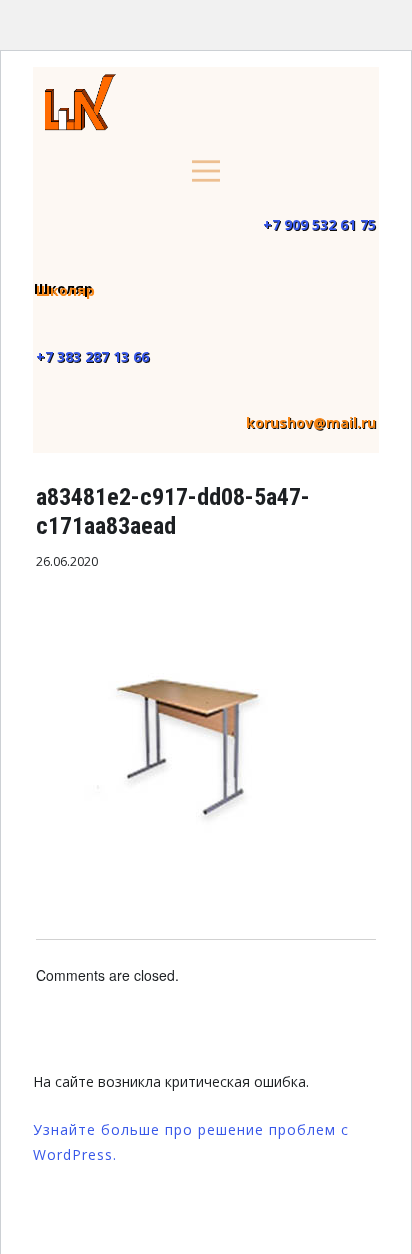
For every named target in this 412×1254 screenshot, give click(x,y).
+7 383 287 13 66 (92, 356)
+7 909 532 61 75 (319, 224)
